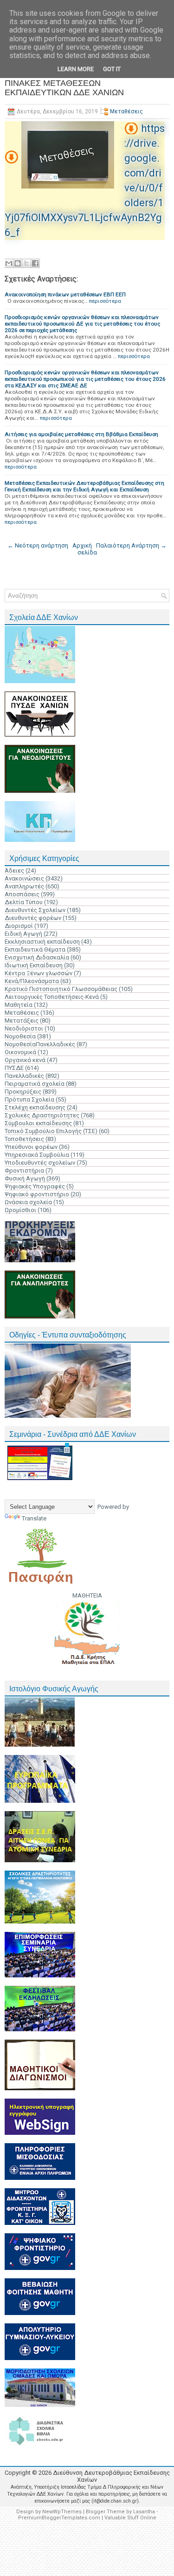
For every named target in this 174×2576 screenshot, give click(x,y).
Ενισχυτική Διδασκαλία (37, 957)
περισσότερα (105, 301)
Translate (34, 1518)
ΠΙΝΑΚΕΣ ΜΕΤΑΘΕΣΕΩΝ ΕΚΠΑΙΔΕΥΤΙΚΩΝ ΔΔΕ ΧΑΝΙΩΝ (64, 88)
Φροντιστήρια (24, 1171)
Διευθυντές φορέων (33, 918)
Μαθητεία (19, 1005)
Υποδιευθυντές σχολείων (40, 1163)
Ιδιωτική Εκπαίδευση (34, 965)
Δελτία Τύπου (24, 902)
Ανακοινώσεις (24, 878)
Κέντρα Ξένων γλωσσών (39, 973)
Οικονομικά (20, 1052)
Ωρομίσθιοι (20, 1210)
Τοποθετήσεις (24, 1139)
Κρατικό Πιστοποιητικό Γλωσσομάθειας (61, 989)
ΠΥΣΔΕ (14, 1068)
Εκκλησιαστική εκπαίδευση (42, 942)
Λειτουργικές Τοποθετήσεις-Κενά (52, 997)
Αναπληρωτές (24, 886)
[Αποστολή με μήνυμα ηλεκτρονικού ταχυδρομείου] (9, 263)
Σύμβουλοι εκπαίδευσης (38, 1123)
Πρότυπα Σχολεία (29, 1099)
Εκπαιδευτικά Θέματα (35, 949)
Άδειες (14, 871)
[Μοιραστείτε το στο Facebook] (35, 263)
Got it (112, 69)
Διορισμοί (19, 926)
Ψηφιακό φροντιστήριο (37, 1194)
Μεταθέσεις (126, 111)
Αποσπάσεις (22, 894)
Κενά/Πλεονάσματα (32, 981)
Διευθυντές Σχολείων (35, 910)
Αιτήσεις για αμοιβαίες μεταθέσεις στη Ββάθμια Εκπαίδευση (81, 434)
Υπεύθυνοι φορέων (31, 1147)
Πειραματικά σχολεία (35, 1084)
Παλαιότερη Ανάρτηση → (131, 545)
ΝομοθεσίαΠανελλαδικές (40, 1044)
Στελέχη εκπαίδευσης (35, 1107)
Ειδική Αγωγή (23, 934)
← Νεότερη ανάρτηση (38, 545)
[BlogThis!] (18, 263)
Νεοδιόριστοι (24, 1028)
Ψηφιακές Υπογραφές (35, 1186)
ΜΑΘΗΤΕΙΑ (87, 1595)
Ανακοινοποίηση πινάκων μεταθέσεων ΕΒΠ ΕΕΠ (65, 294)
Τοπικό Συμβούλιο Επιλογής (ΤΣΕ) (51, 1131)
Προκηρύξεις (23, 1092)
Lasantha (144, 2512)
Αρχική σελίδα (85, 549)
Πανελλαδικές (24, 1076)
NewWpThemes (62, 2512)
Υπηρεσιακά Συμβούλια (37, 1155)
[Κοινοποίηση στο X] (26, 263)
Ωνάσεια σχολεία (28, 1202)
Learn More (76, 69)
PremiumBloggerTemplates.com (59, 2518)
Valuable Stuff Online (130, 2518)
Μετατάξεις (22, 1021)
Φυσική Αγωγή (25, 1178)
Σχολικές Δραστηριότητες (42, 1115)
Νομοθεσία (20, 1036)
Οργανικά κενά (25, 1060)
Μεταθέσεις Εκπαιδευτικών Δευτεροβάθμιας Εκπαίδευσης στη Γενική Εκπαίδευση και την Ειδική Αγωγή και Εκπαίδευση (84, 486)
